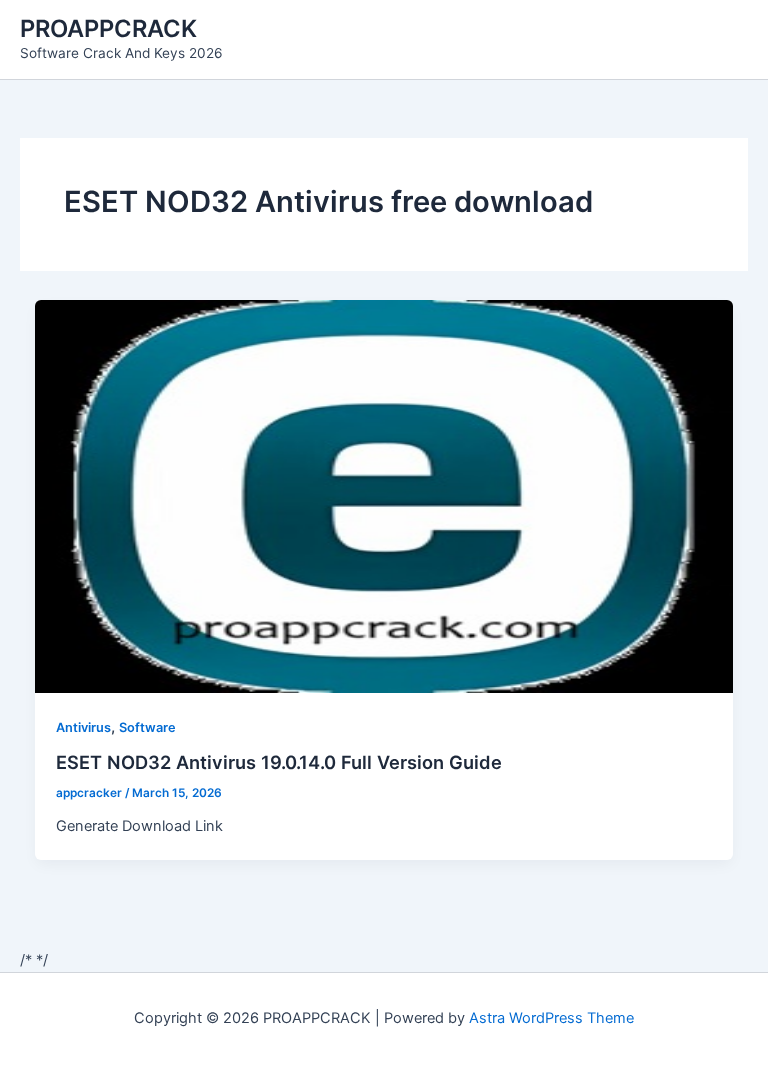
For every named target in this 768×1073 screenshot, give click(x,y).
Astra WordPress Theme (551, 1018)
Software (147, 727)
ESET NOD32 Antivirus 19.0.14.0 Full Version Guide (279, 762)
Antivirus (83, 727)
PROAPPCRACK (108, 28)
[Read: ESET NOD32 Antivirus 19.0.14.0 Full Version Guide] (384, 495)
